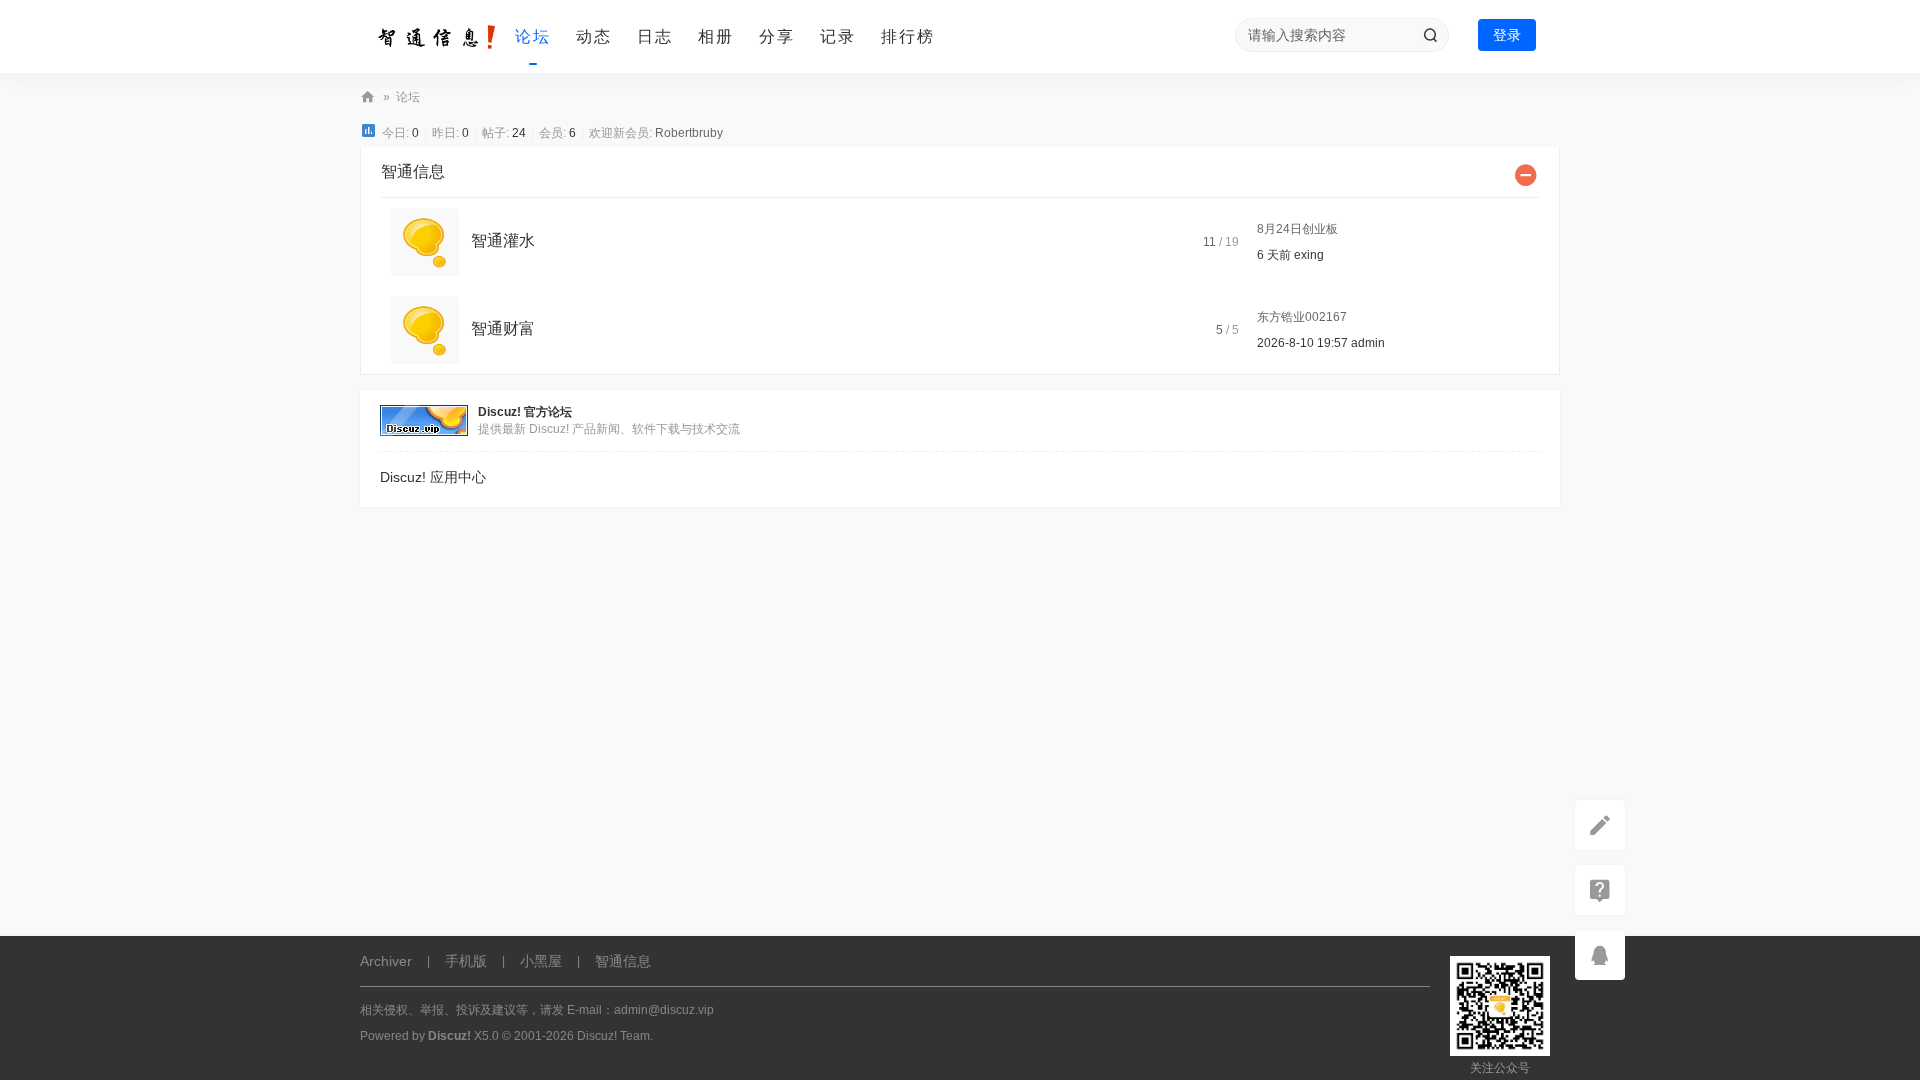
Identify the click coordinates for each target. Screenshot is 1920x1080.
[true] (1430, 35)
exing (1309, 255)
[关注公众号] (1600, 890)
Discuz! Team (613, 1036)
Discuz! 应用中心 (433, 477)
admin (1368, 343)
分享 (777, 36)
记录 (838, 36)
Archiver (386, 961)
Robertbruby (689, 133)
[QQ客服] (1600, 955)
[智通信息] (430, 37)
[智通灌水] (425, 241)
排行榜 (908, 36)
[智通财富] (425, 329)
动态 (594, 36)
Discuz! (449, 1036)
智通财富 (503, 328)
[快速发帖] (1600, 825)
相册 (716, 36)
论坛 (533, 36)
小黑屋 (541, 961)
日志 (655, 36)
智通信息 (368, 97)
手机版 (466, 961)
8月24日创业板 (1297, 229)
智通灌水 (503, 240)
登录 (1507, 35)
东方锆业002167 (1302, 317)
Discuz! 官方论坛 (525, 412)
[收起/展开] (1526, 175)
